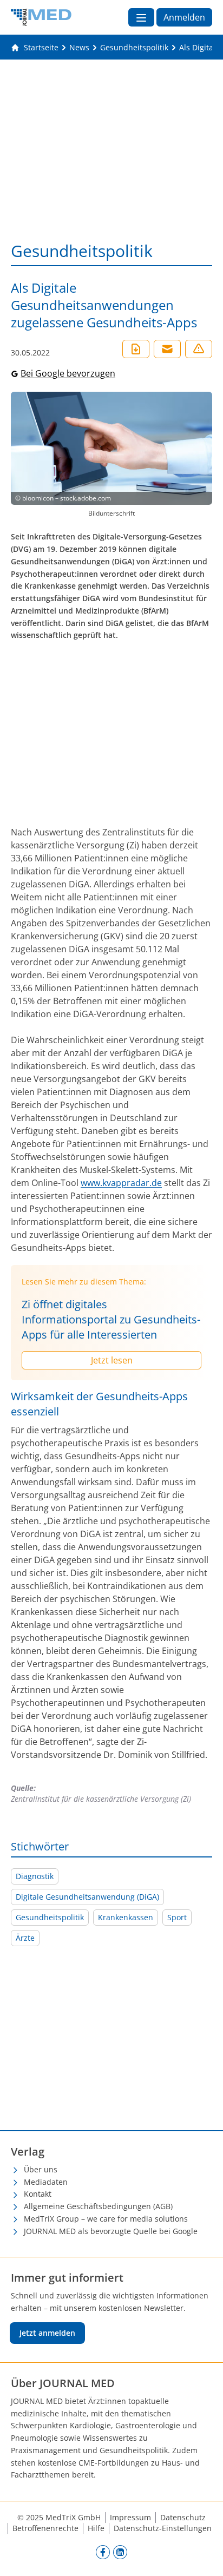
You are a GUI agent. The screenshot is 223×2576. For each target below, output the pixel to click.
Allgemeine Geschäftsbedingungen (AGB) (98, 2206)
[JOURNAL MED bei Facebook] (103, 2552)
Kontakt (38, 2194)
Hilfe (96, 2528)
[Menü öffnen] (141, 17)
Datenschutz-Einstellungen (163, 2528)
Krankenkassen (126, 1917)
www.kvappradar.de (121, 1183)
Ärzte (25, 1938)
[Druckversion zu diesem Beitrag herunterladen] (136, 349)
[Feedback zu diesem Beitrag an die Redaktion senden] (199, 349)
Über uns (41, 2169)
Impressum (130, 2517)
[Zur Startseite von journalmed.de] (41, 17)
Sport (177, 1917)
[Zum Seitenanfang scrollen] (204, 2557)
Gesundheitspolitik (50, 1917)
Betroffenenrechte (45, 2528)
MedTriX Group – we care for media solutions (106, 2219)
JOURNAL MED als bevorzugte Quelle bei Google (111, 2231)
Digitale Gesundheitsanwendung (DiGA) (87, 1897)
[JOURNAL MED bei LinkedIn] (120, 2552)
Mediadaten (46, 2182)
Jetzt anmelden (47, 2333)
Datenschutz (183, 2517)
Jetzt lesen (112, 1360)
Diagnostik (35, 1876)
